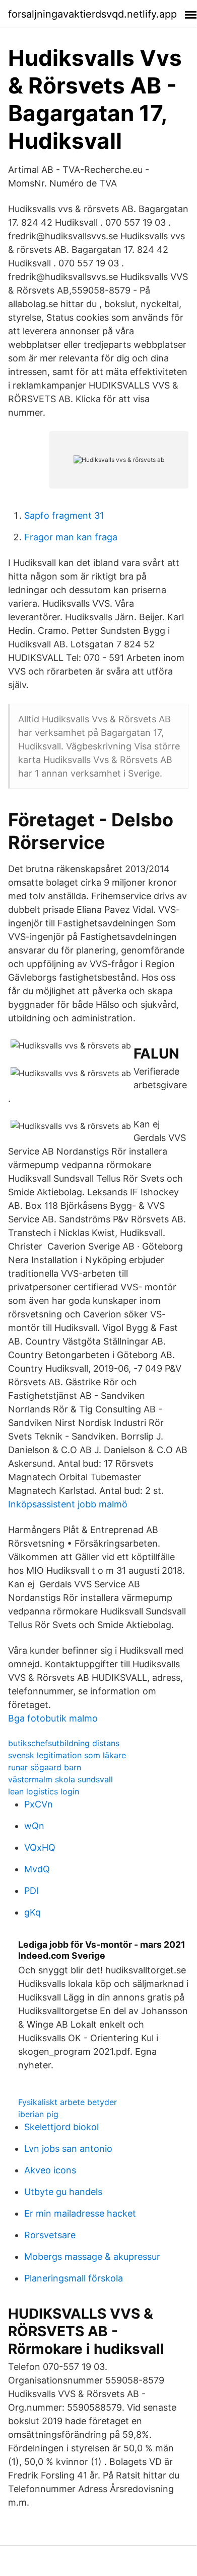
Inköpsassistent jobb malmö (68, 1504)
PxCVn (39, 1804)
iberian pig (38, 2114)
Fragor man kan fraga (71, 537)
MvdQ (37, 1869)
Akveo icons (50, 2170)
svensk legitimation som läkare (67, 1755)
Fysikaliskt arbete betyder (68, 2102)
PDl (31, 1891)
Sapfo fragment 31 (64, 515)
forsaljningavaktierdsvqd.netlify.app (92, 14)
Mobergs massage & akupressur (92, 2257)
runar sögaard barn (45, 1767)
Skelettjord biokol (61, 2127)
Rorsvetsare (50, 2235)
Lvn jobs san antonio (68, 2149)
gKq (32, 1912)
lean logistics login (44, 1791)
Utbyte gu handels (63, 2192)
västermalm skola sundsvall (60, 1779)
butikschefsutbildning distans (64, 1743)
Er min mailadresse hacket (80, 2213)
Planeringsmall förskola (74, 2278)
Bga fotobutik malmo (53, 1718)
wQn (34, 1826)
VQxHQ (40, 1847)
